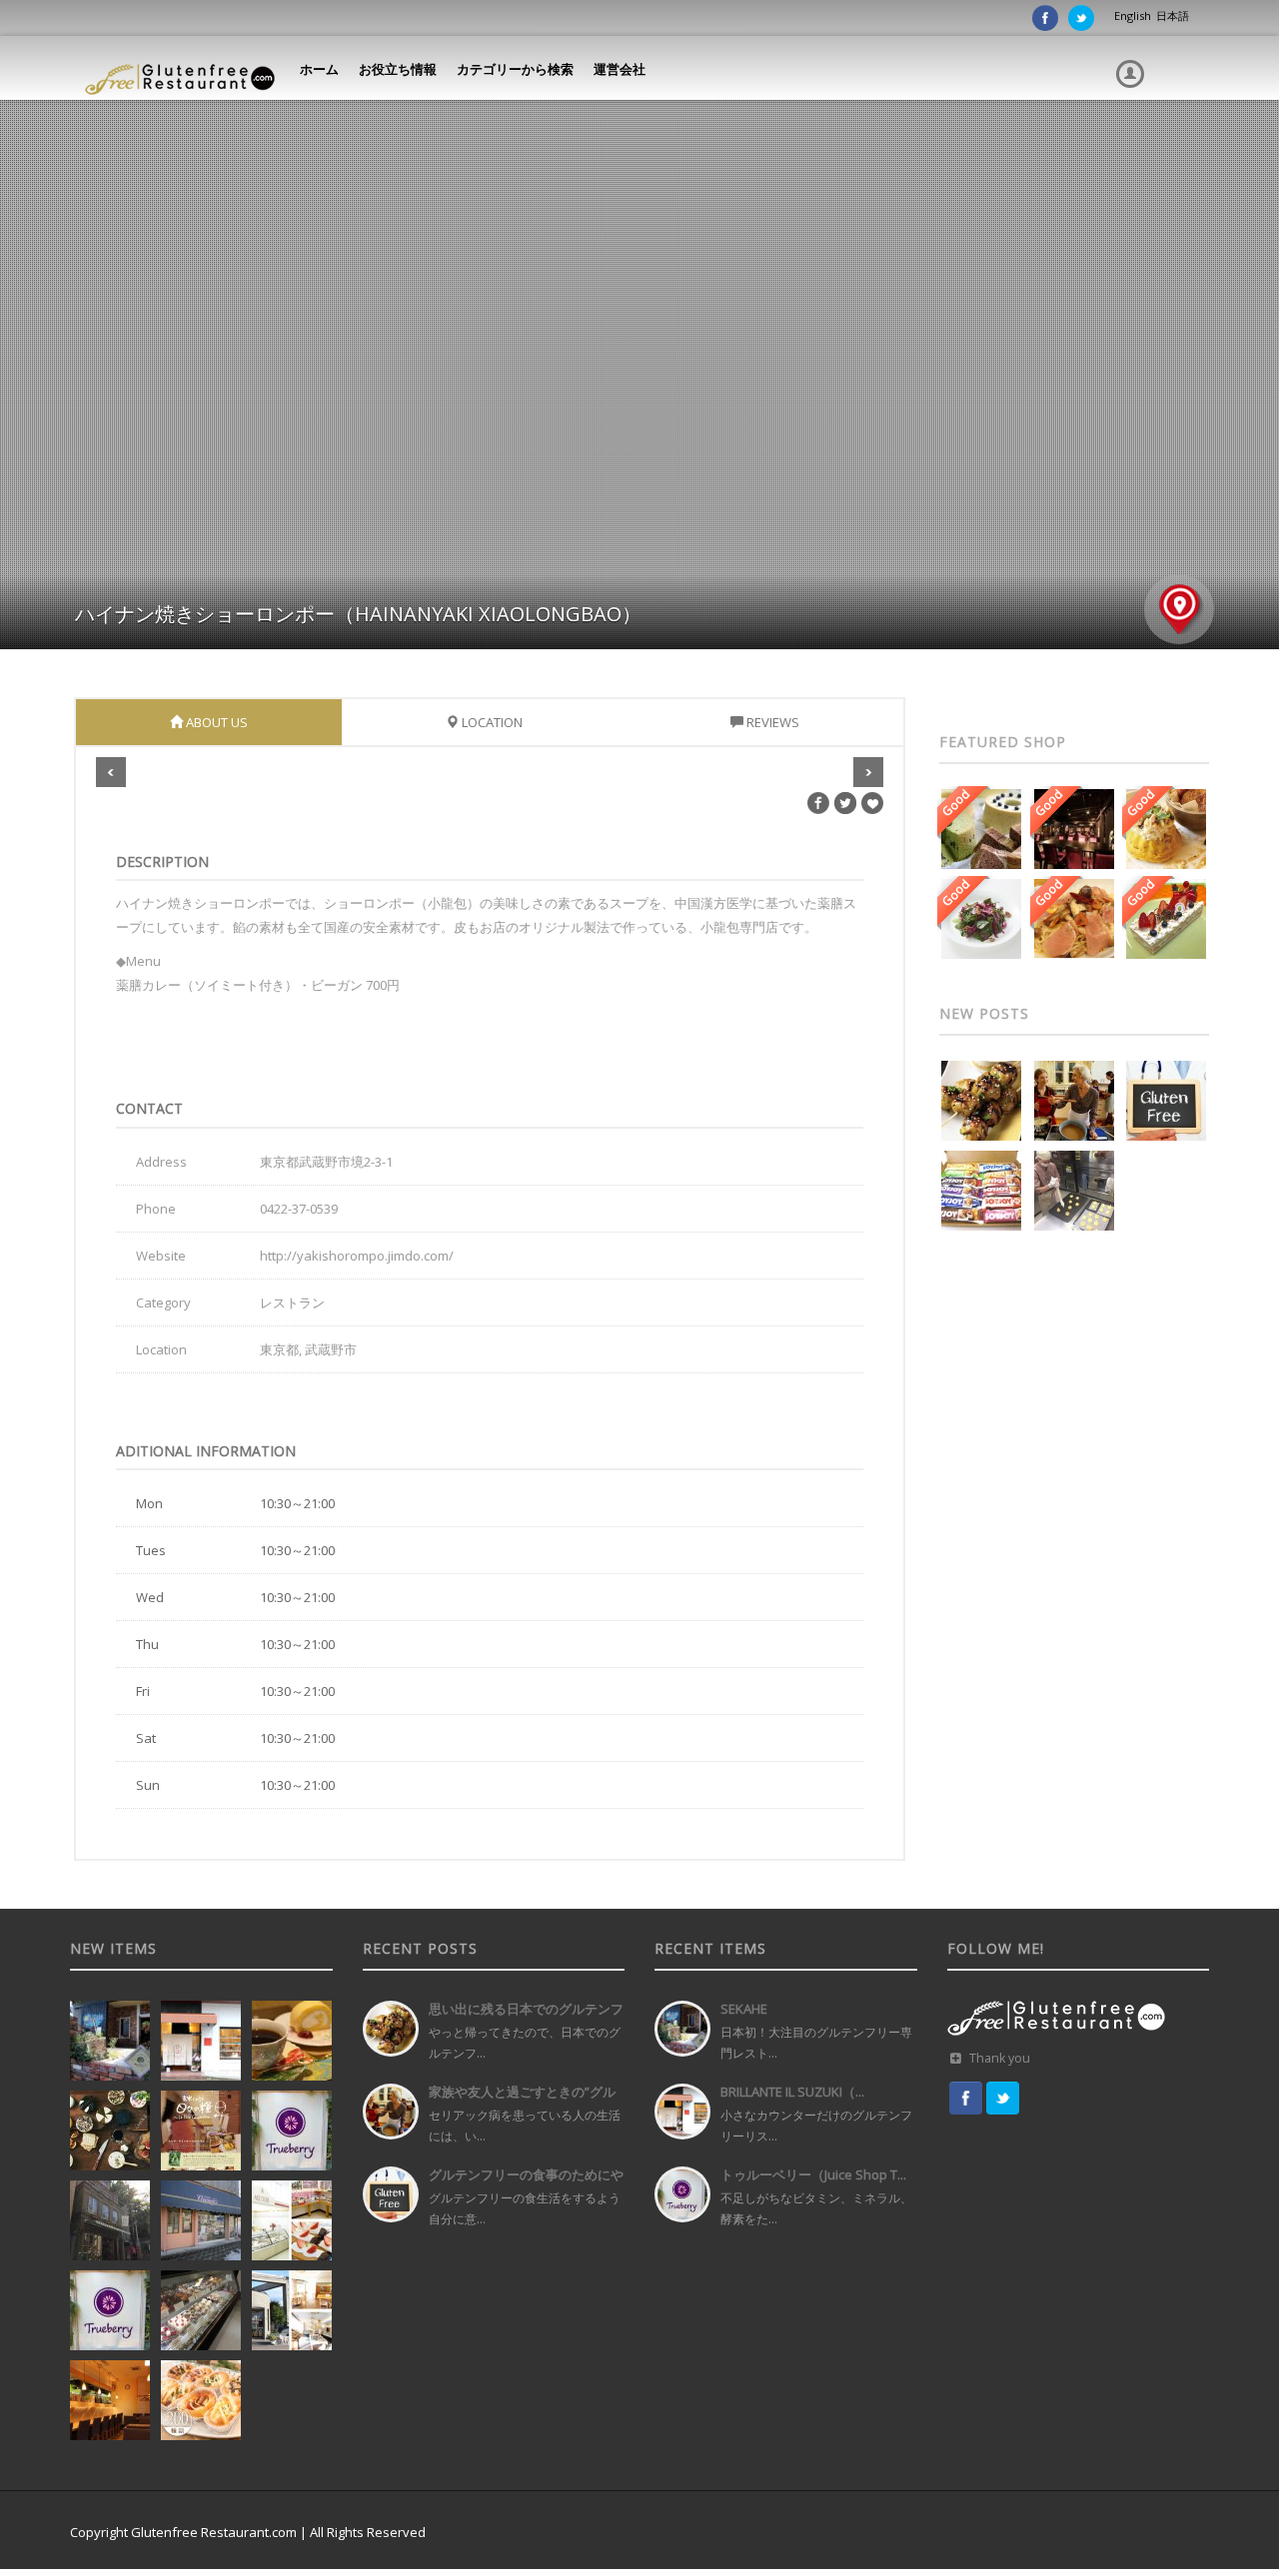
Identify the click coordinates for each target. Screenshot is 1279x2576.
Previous (111, 772)
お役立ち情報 (398, 69)
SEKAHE (744, 2009)
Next (868, 772)
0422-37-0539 (299, 1209)
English (1133, 15)
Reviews (771, 722)
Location (491, 722)
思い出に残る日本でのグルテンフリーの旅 (526, 2016)
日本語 (1173, 15)
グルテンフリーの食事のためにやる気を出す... (526, 2182)
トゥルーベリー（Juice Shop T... (813, 2174)
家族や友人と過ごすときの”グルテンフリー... (522, 2099)
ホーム (319, 69)
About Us (215, 722)
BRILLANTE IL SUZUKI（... (792, 2092)
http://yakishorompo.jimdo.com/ (357, 1256)
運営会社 (620, 69)
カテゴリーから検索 (515, 69)
